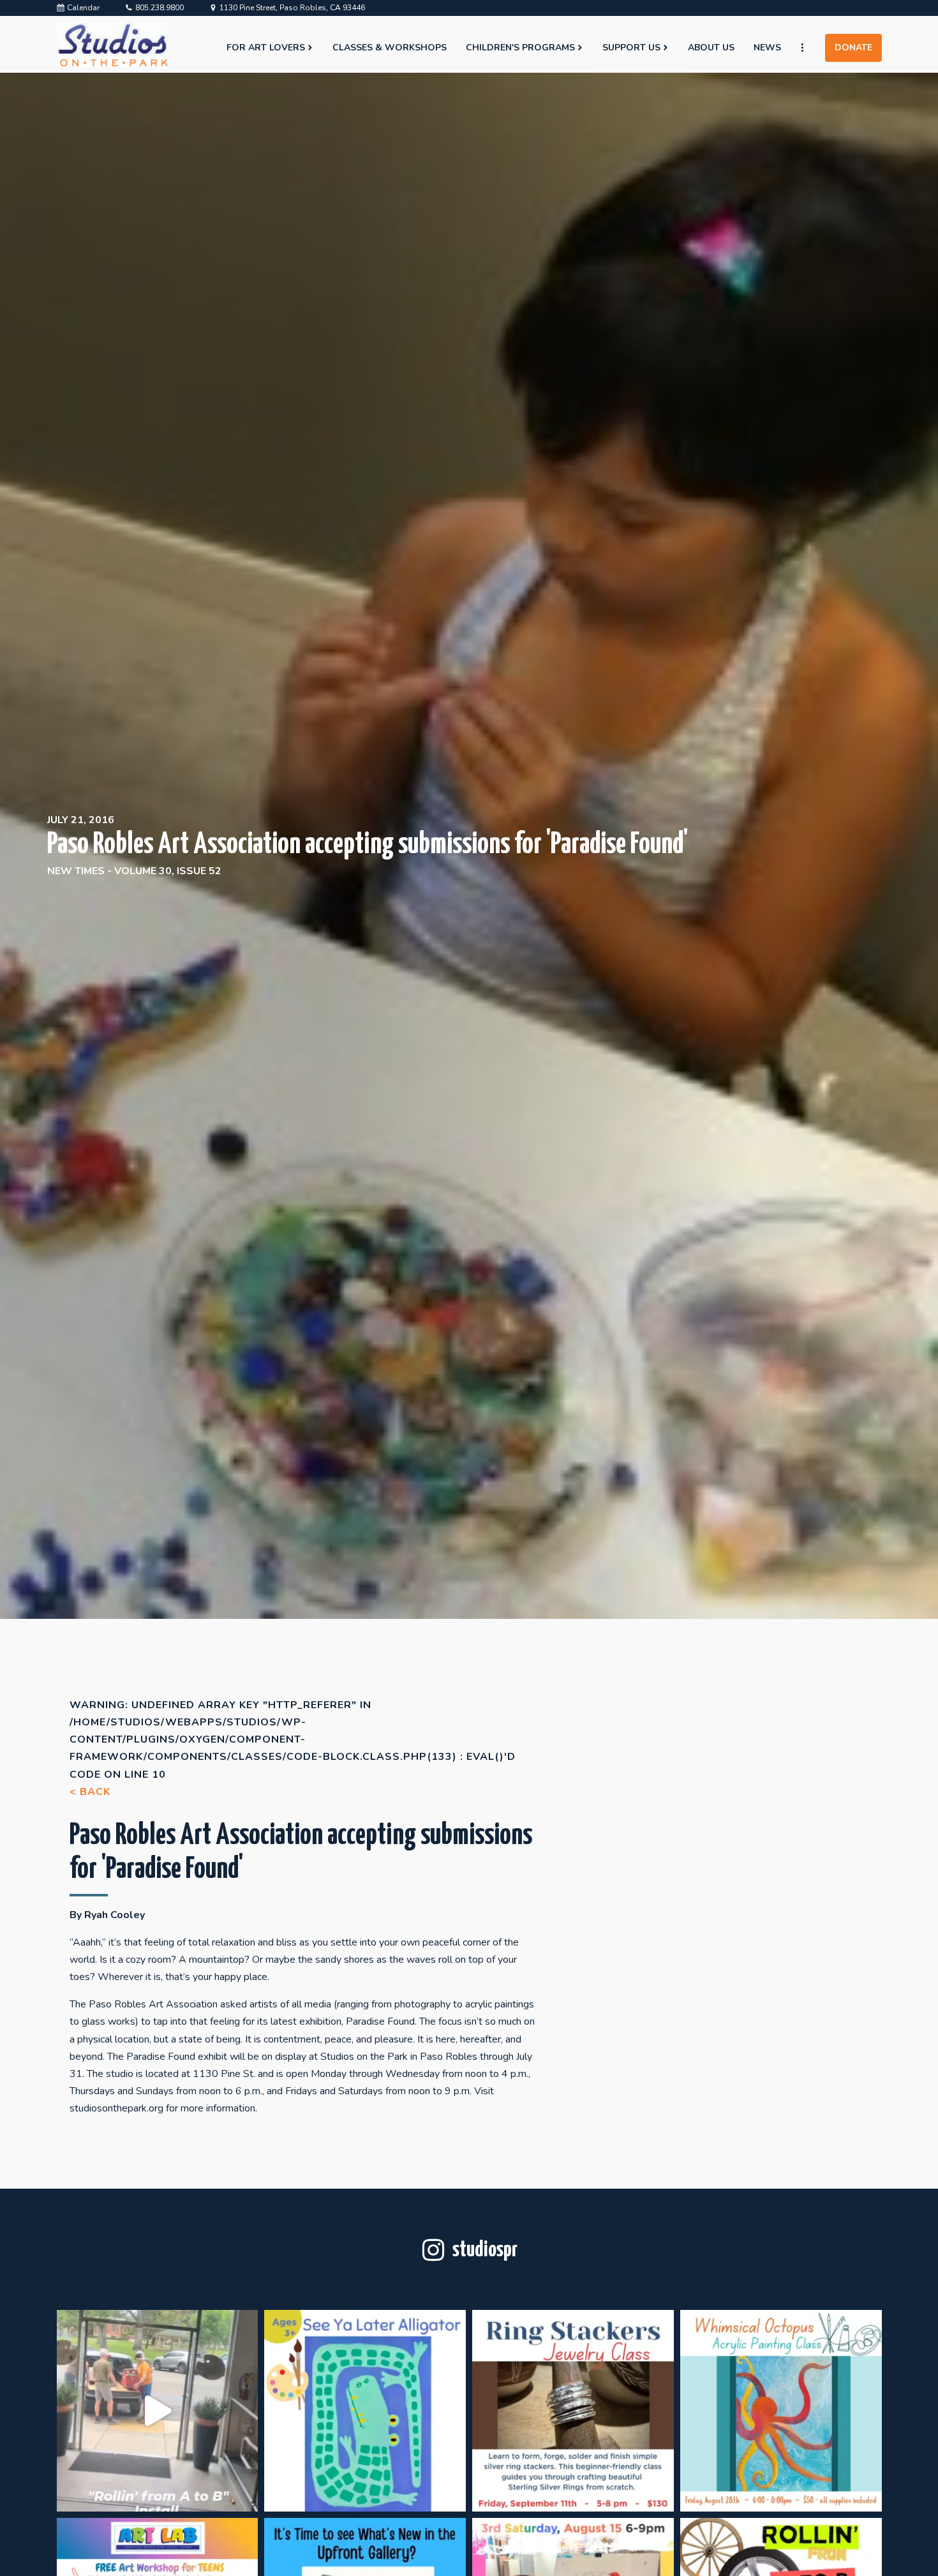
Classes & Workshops (390, 48)
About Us (711, 48)
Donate (853, 48)
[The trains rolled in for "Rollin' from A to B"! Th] (158, 2411)
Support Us (631, 48)
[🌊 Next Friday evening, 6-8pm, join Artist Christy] (781, 2411)
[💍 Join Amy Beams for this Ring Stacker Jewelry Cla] (573, 2411)
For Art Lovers (266, 48)
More (808, 48)
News (767, 48)
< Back (90, 1792)
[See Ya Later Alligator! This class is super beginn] (365, 2411)
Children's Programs (520, 48)
